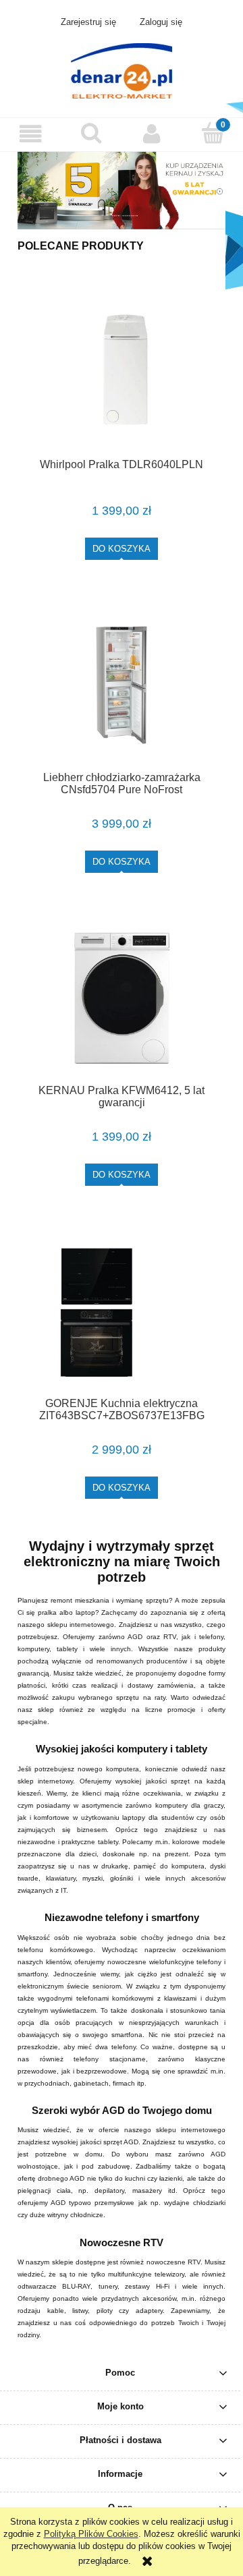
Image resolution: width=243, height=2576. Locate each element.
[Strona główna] (122, 69)
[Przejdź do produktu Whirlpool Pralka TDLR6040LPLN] (122, 372)
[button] (30, 134)
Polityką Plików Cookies (91, 2534)
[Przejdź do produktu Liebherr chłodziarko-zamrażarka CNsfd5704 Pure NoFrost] (122, 685)
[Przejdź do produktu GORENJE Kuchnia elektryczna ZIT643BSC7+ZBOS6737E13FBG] (122, 1311)
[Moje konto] (152, 134)
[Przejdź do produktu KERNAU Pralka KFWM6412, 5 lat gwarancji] (122, 998)
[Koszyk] (213, 133)
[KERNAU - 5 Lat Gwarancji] (122, 190)
